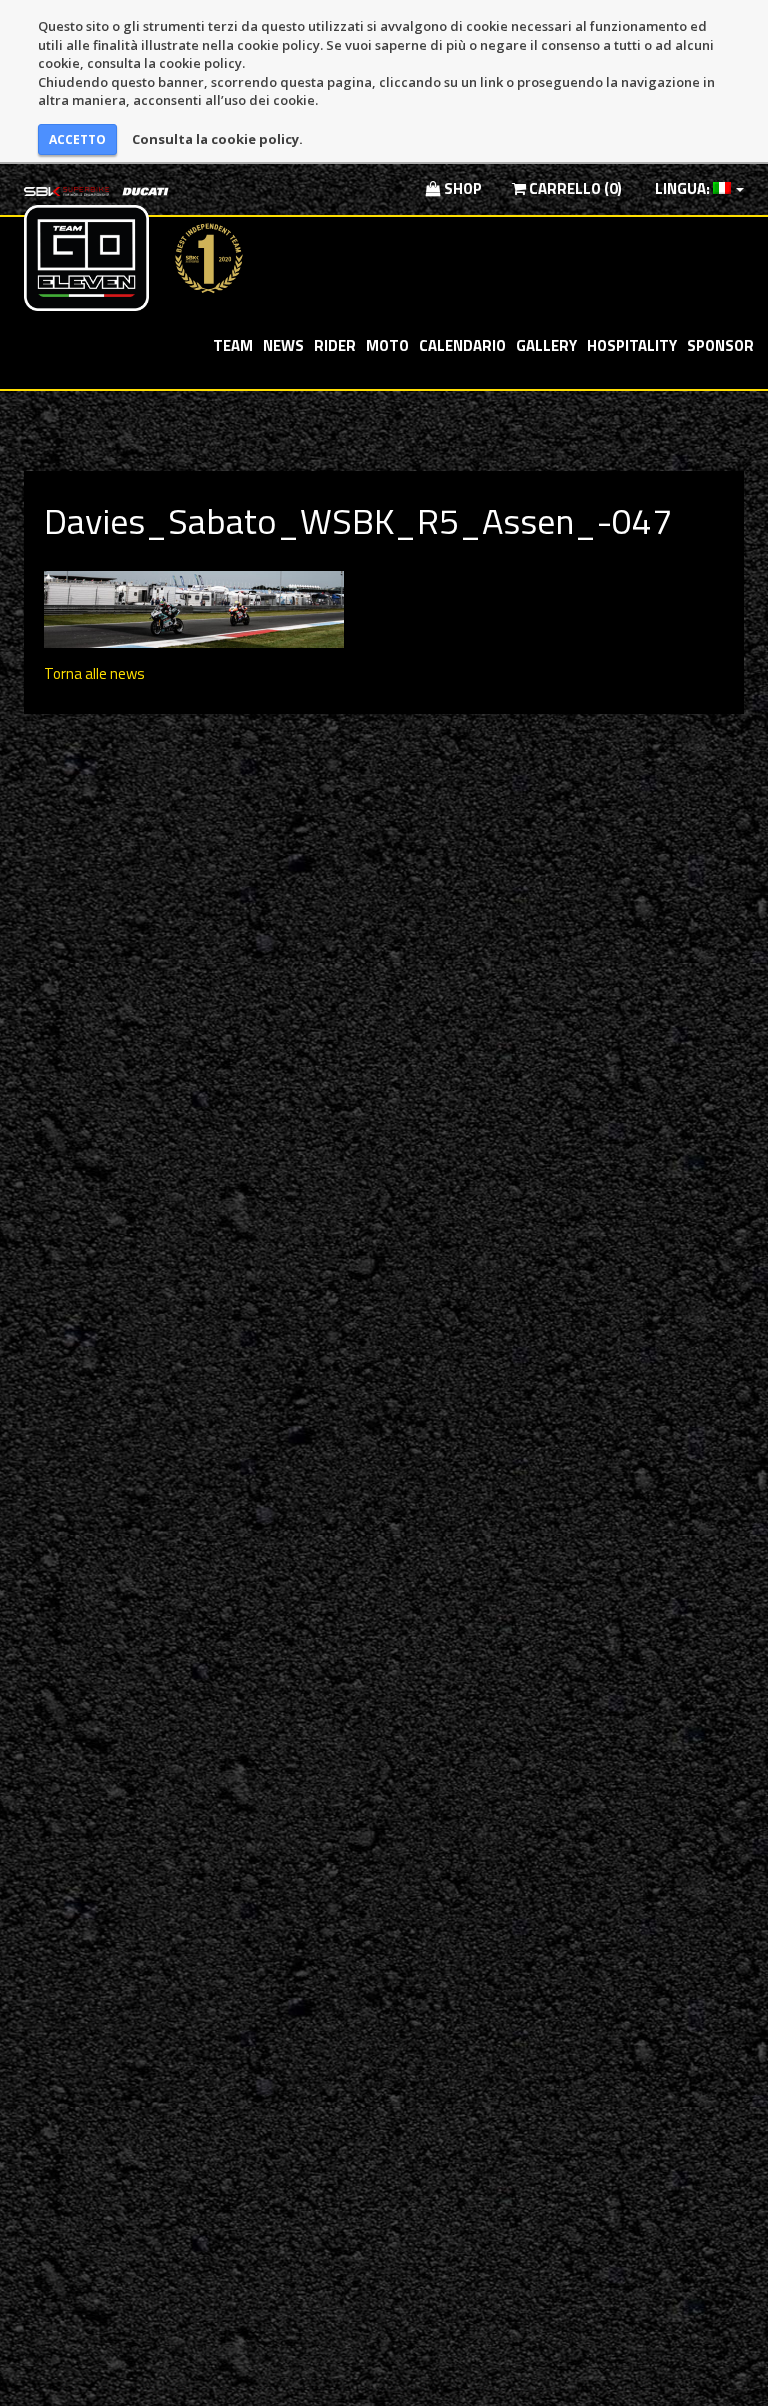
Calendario (462, 345)
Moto (387, 345)
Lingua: (682, 188)
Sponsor (720, 345)
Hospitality (632, 345)
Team (233, 345)
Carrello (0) (574, 188)
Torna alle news (94, 673)
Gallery (546, 345)
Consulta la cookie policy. (217, 139)
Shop (461, 188)
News (283, 345)
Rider (335, 345)
